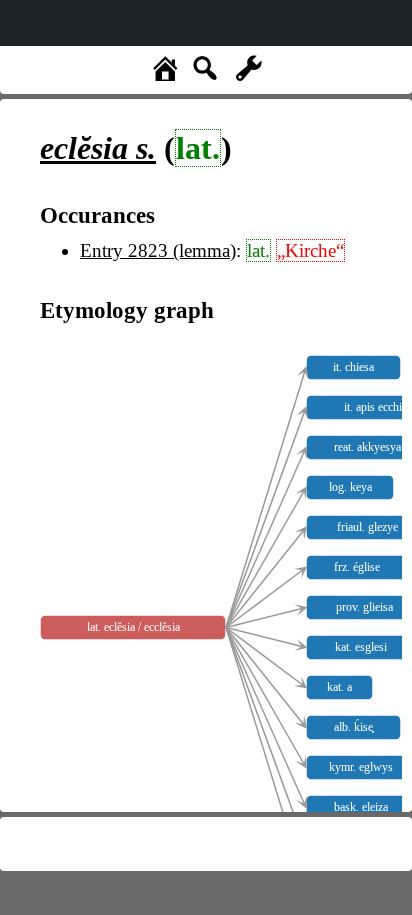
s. (98, 148)
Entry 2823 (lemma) (158, 250)
